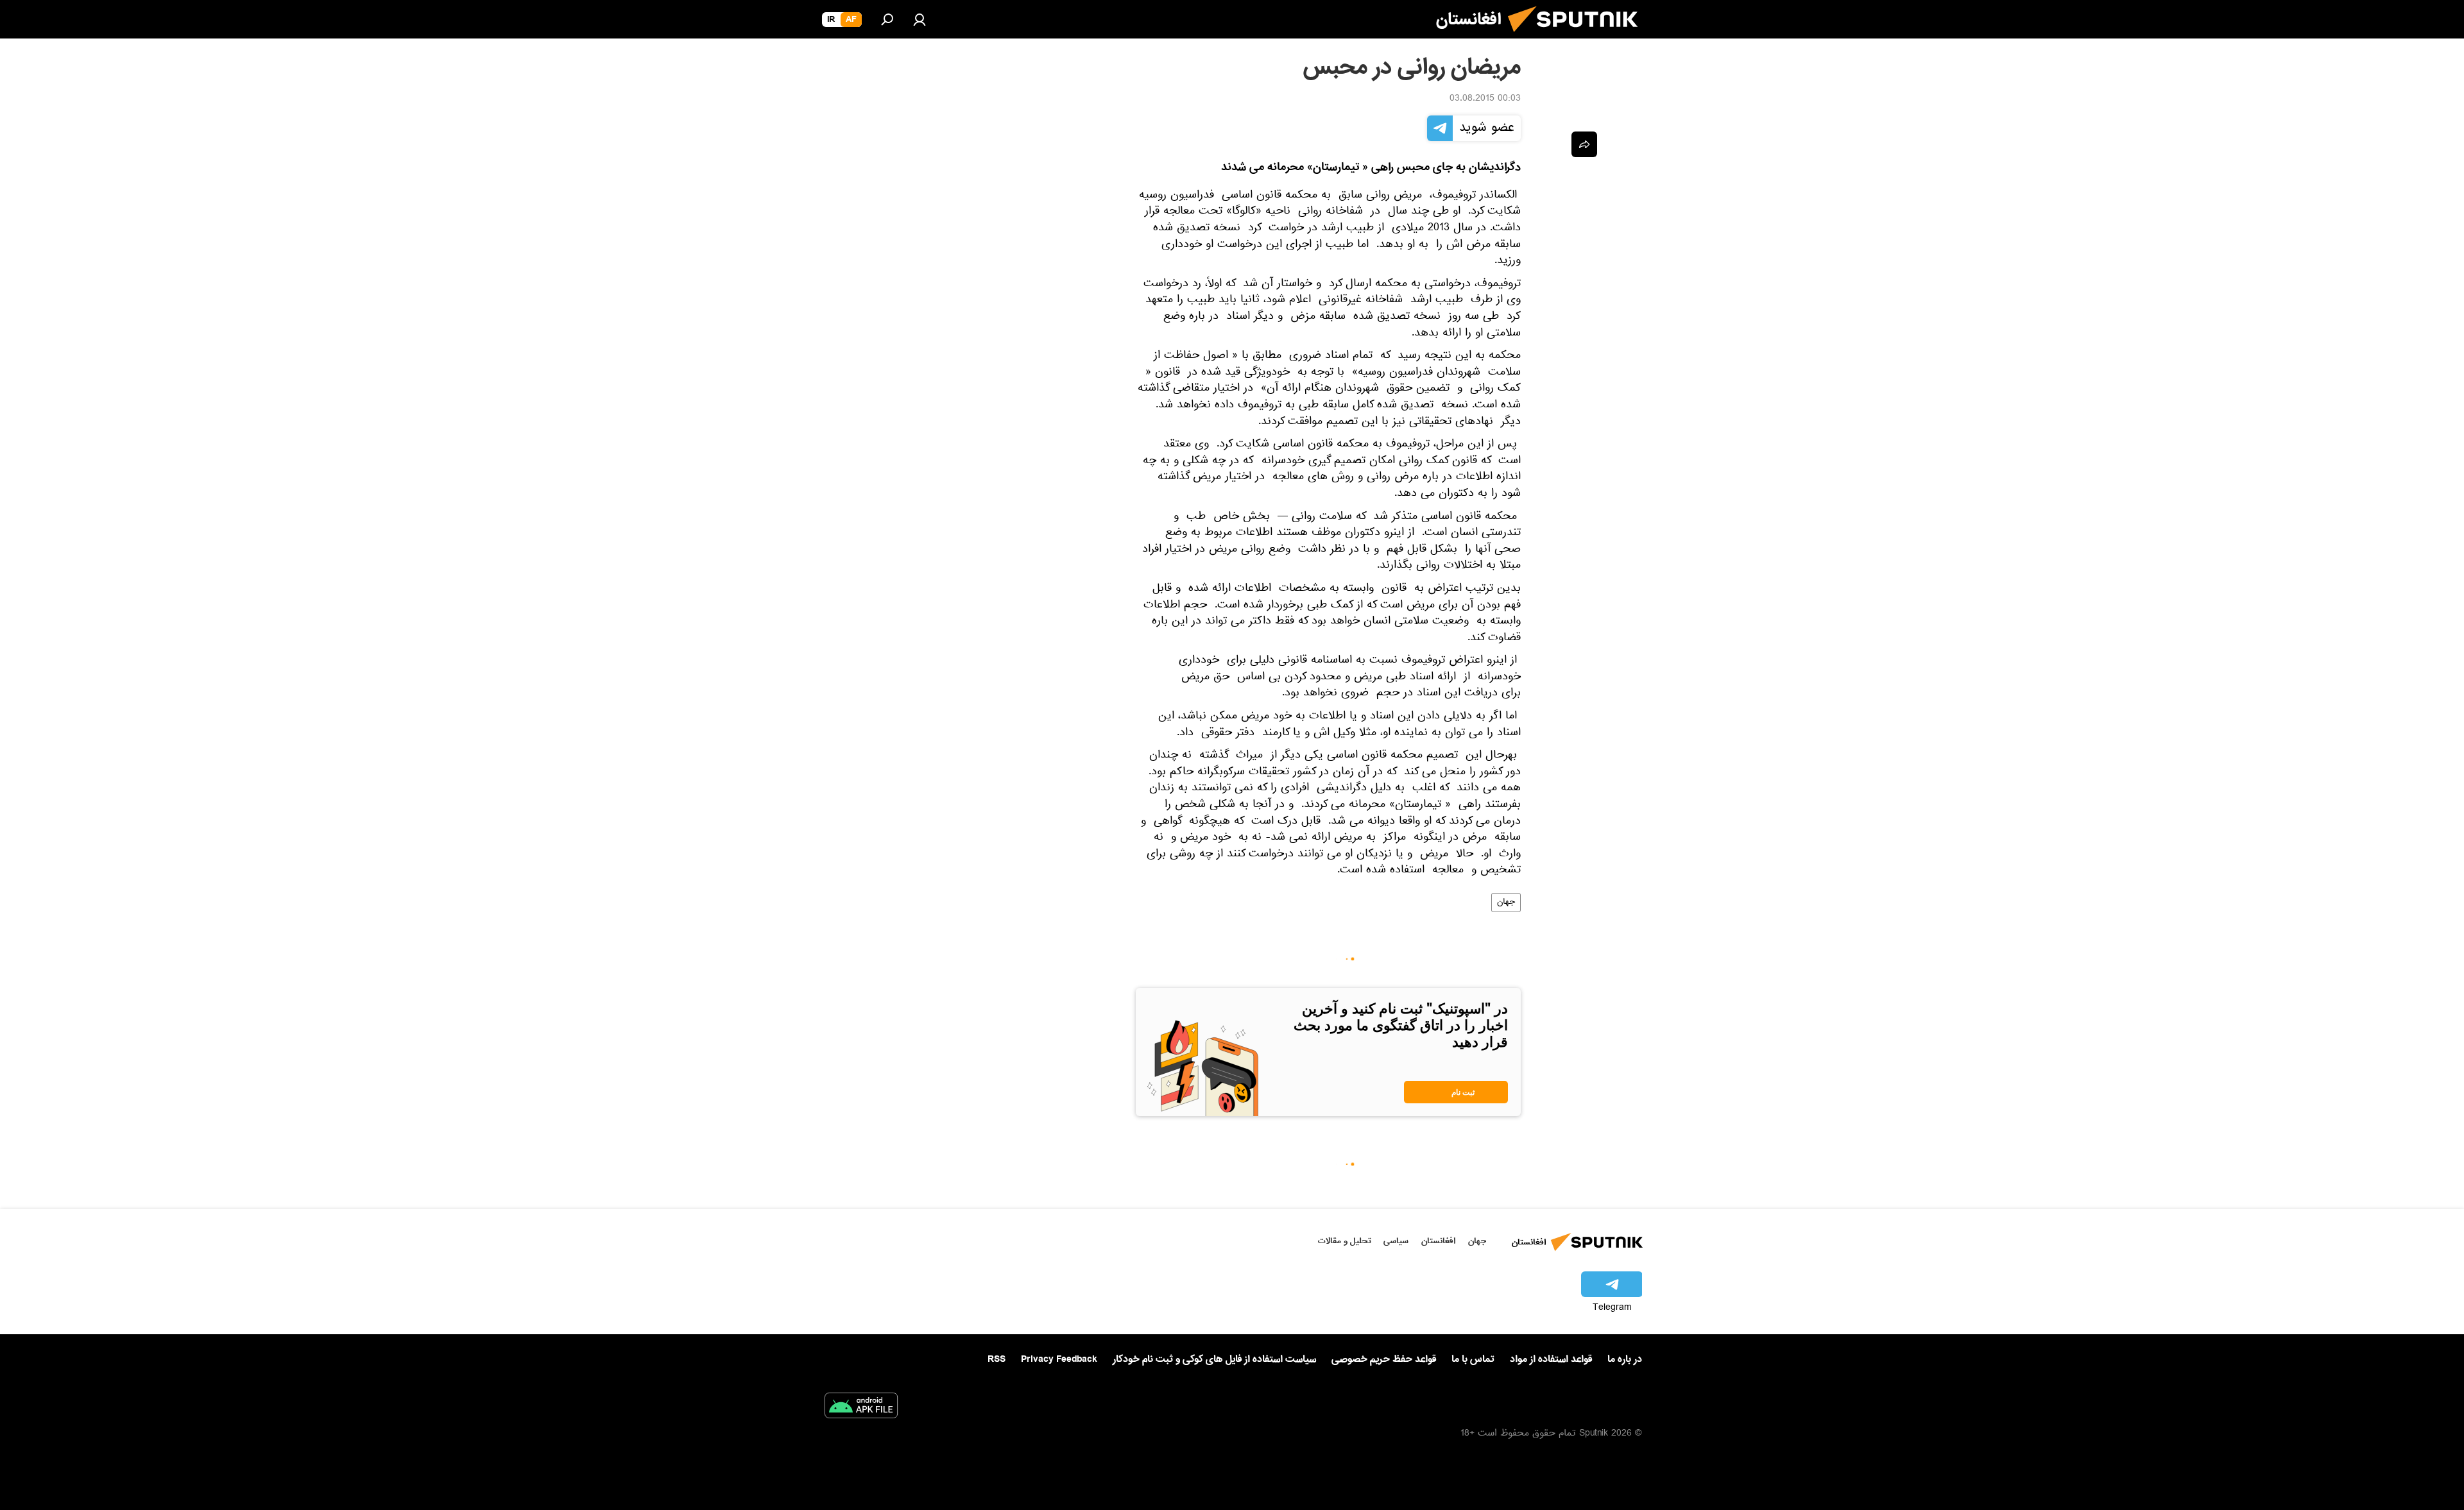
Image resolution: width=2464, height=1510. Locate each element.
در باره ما (1625, 1359)
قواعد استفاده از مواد (1551, 1359)
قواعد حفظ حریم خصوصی (1384, 1359)
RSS (997, 1359)
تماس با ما (1473, 1360)
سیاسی (1396, 1241)
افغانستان (1438, 1241)
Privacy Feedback (1059, 1360)
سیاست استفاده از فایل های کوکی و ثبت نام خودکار (1214, 1359)
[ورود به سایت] (920, 19)
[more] (1584, 144)
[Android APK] (861, 1408)
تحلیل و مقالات (1345, 1241)
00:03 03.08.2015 (1485, 99)
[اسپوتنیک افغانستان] (1578, 37)
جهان (1506, 903)
